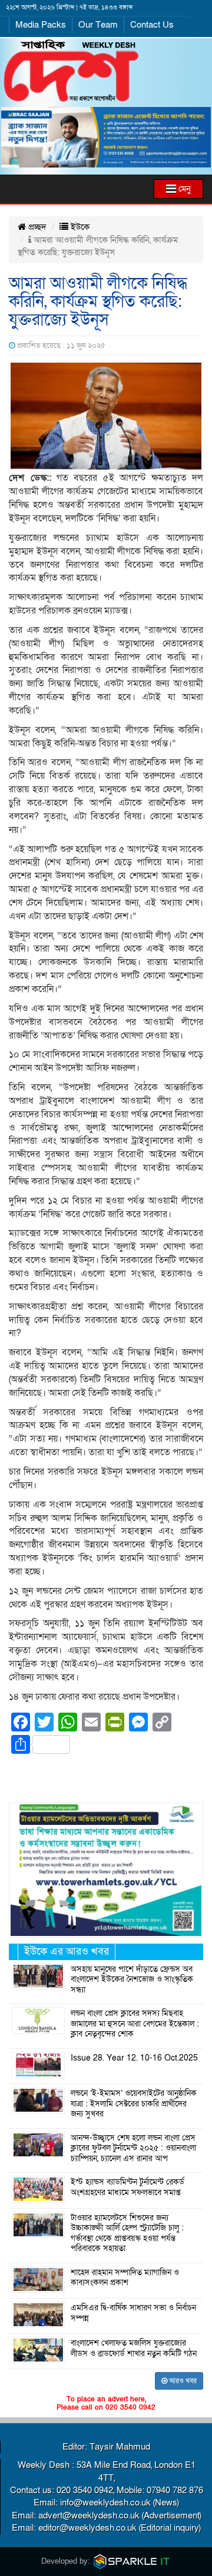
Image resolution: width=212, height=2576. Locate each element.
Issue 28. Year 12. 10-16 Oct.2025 (134, 2058)
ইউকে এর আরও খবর (67, 1952)
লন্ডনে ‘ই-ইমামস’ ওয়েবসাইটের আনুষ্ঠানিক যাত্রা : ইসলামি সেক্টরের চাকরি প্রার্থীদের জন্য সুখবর (134, 2104)
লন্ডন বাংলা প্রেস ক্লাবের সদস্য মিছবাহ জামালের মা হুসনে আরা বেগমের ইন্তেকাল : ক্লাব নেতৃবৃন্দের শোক (135, 2024)
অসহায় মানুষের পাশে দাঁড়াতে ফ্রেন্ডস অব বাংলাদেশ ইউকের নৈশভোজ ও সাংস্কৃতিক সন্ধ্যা (132, 1980)
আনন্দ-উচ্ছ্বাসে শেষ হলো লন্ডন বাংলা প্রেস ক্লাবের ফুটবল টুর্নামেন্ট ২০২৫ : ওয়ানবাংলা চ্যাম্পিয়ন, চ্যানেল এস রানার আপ (133, 2148)
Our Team (98, 25)
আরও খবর (182, 2381)
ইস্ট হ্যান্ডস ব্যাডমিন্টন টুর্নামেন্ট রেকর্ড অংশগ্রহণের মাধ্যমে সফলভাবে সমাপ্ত (127, 2188)
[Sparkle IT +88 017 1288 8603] (132, 2561)
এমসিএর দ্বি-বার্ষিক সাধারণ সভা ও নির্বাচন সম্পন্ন (133, 2313)
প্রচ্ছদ (36, 227)
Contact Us (152, 25)
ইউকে (79, 227)
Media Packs (41, 25)
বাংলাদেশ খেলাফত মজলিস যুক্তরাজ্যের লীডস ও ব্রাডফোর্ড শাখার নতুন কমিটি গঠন (134, 2349)
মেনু (183, 189)
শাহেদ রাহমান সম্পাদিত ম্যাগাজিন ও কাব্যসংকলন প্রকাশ (125, 2278)
